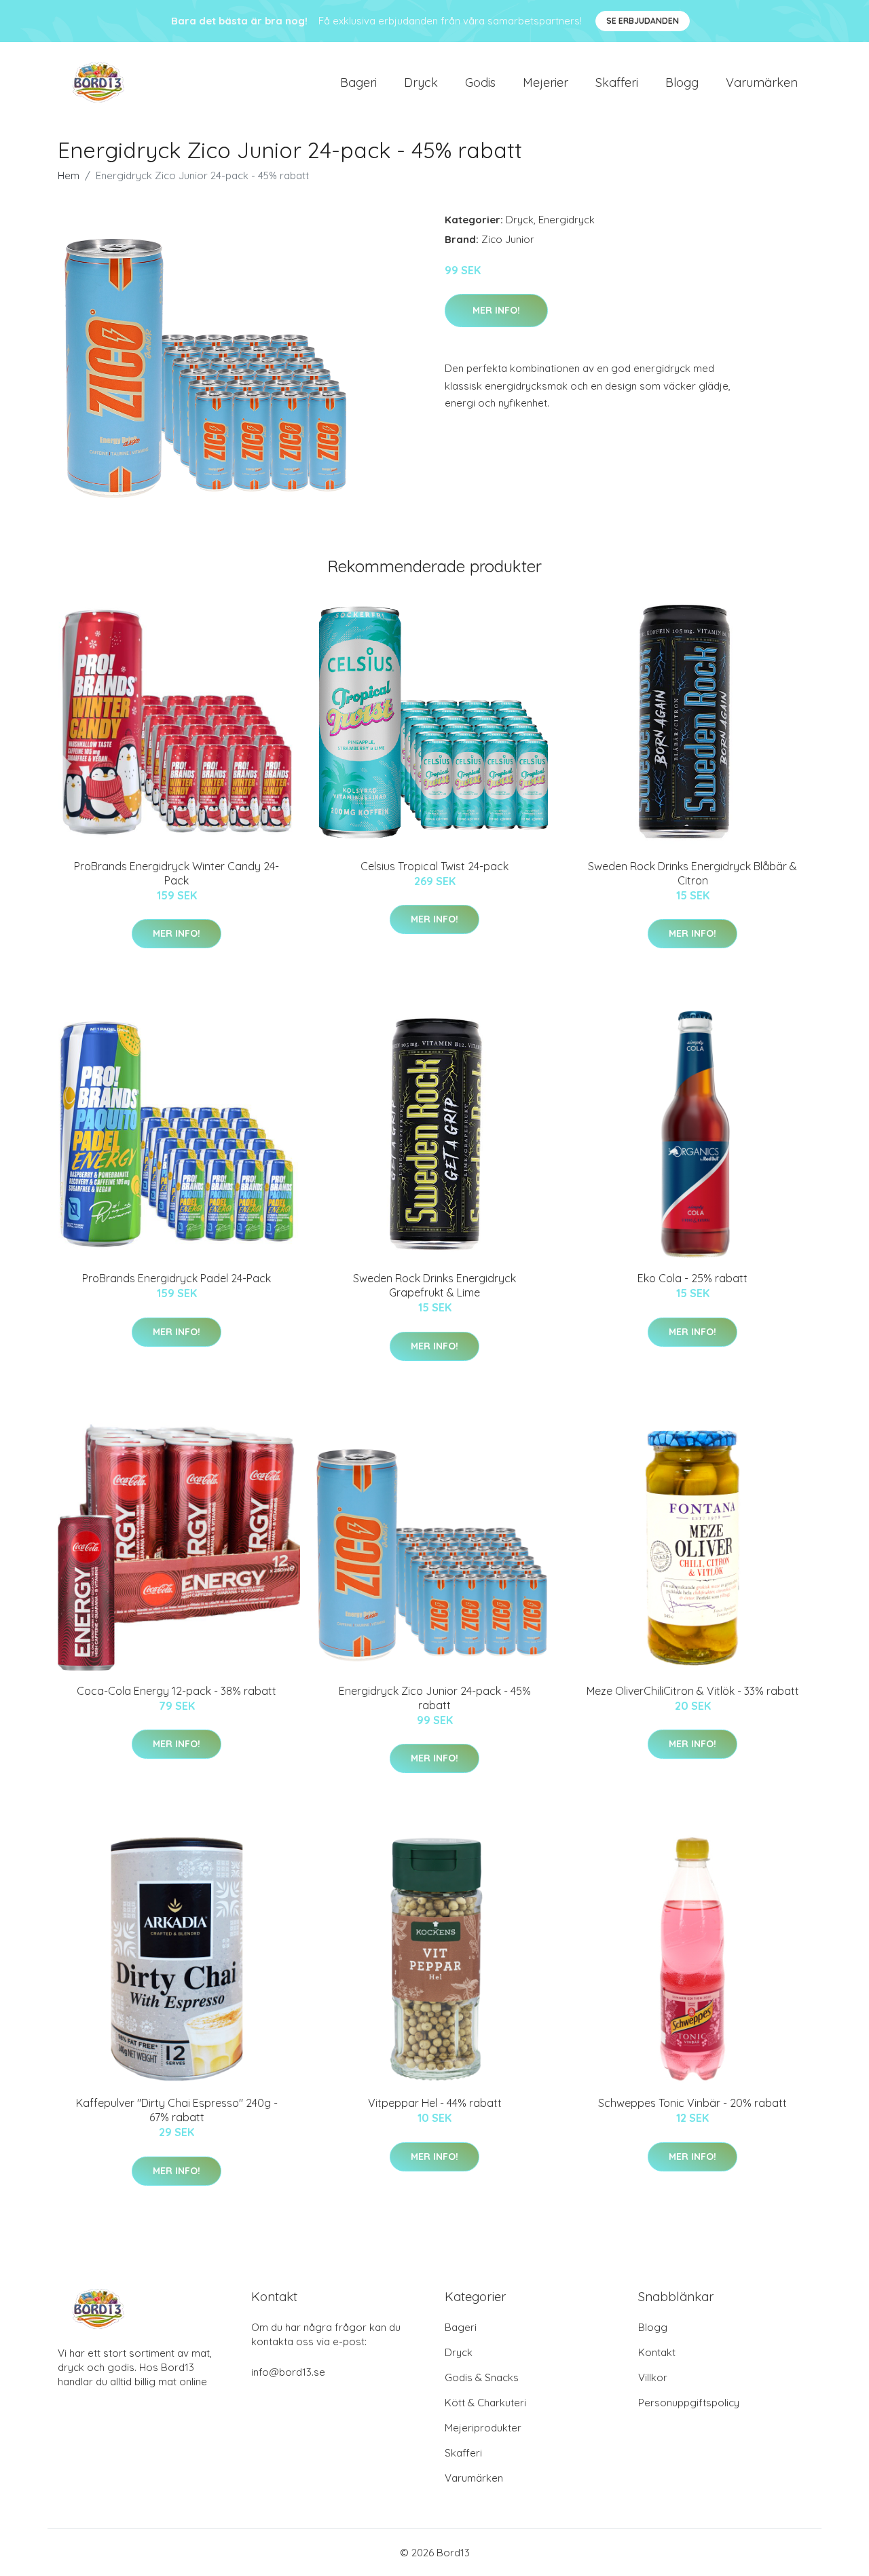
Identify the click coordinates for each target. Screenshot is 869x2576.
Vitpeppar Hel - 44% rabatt (435, 2103)
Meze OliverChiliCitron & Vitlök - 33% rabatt (693, 1691)
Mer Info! (496, 310)
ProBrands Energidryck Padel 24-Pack (177, 1278)
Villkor (653, 2377)
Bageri (358, 82)
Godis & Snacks (482, 2377)
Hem (69, 175)
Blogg (682, 82)
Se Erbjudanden (643, 21)
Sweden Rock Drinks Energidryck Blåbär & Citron (692, 873)
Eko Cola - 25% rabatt (692, 1278)
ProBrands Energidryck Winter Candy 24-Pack (177, 873)
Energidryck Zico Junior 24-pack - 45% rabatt (435, 1698)
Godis (480, 82)
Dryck (421, 82)
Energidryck (567, 220)
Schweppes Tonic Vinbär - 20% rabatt (692, 2103)
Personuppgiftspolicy (689, 2403)
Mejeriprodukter (483, 2428)
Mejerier (546, 82)
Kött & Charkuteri (485, 2403)
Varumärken (762, 82)
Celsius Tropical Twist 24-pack (434, 866)
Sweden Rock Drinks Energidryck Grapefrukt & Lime (434, 1285)
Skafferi (617, 82)
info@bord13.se (288, 2372)
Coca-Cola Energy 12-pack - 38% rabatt (177, 1691)
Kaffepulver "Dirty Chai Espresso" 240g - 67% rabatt (177, 2110)
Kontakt (657, 2352)
